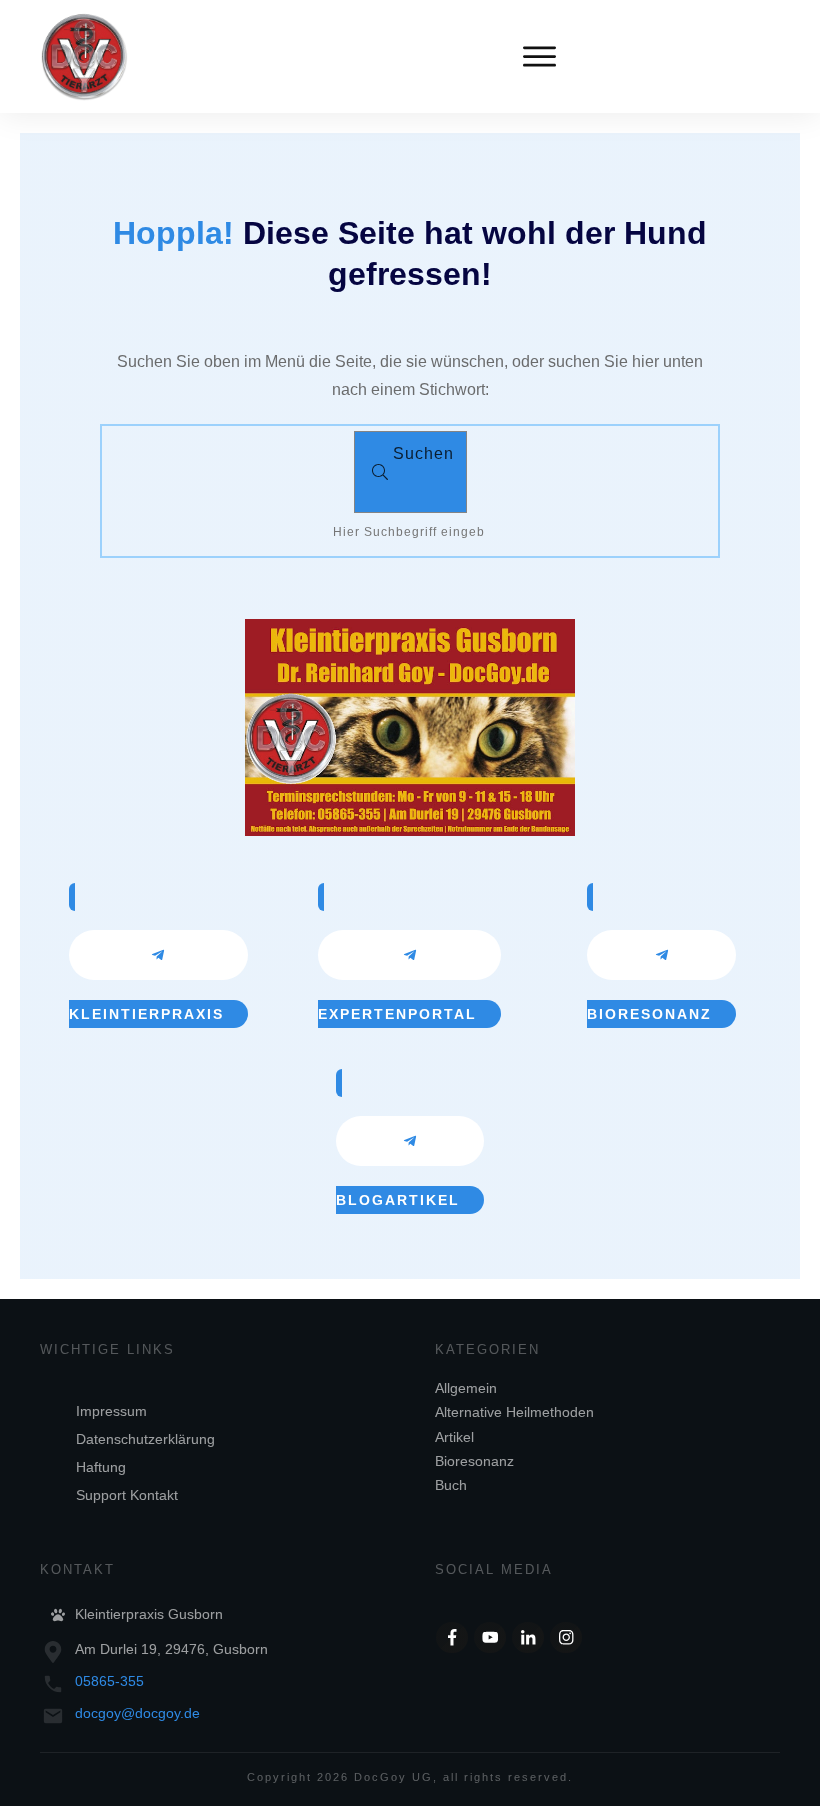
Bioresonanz (474, 1461)
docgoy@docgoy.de (137, 1713)
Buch (451, 1485)
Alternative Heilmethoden (514, 1412)
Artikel (454, 1437)
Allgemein (466, 1388)
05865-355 (109, 1681)
